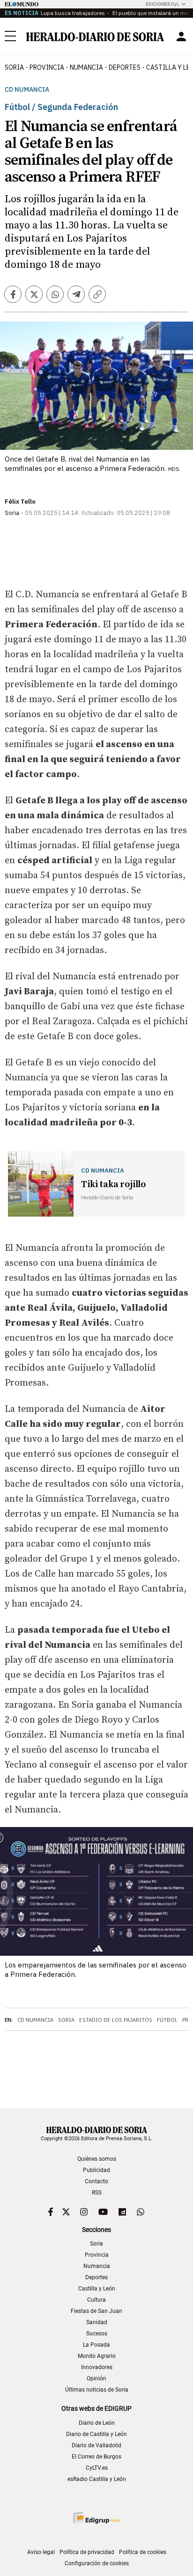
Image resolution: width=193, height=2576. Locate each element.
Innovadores (97, 2367)
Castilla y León (97, 2289)
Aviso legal (41, 2552)
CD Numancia (27, 90)
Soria (66, 2020)
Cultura (96, 2300)
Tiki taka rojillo (113, 1185)
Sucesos (97, 2334)
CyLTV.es (97, 2468)
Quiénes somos (97, 2159)
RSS (97, 2193)
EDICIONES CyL (162, 4)
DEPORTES (125, 67)
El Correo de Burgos (96, 2457)
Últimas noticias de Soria (97, 2390)
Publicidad (96, 2170)
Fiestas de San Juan (96, 2311)
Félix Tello (20, 502)
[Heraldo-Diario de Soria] (95, 37)
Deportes (96, 2277)
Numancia (97, 2266)
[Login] (181, 37)
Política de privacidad (87, 2552)
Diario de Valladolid (96, 2445)
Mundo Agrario (97, 2356)
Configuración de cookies (97, 2563)
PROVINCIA (47, 67)
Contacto (96, 2181)
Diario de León (97, 2423)
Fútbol (167, 2020)
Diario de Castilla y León (96, 2434)
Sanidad (97, 2322)
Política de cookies (143, 2552)
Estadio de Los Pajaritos (116, 2020)
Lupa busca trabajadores (73, 13)
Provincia (97, 2255)
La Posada (96, 2345)
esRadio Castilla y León (97, 2479)
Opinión (96, 2378)
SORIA (14, 67)
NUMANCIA (86, 67)
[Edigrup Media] (96, 2518)
